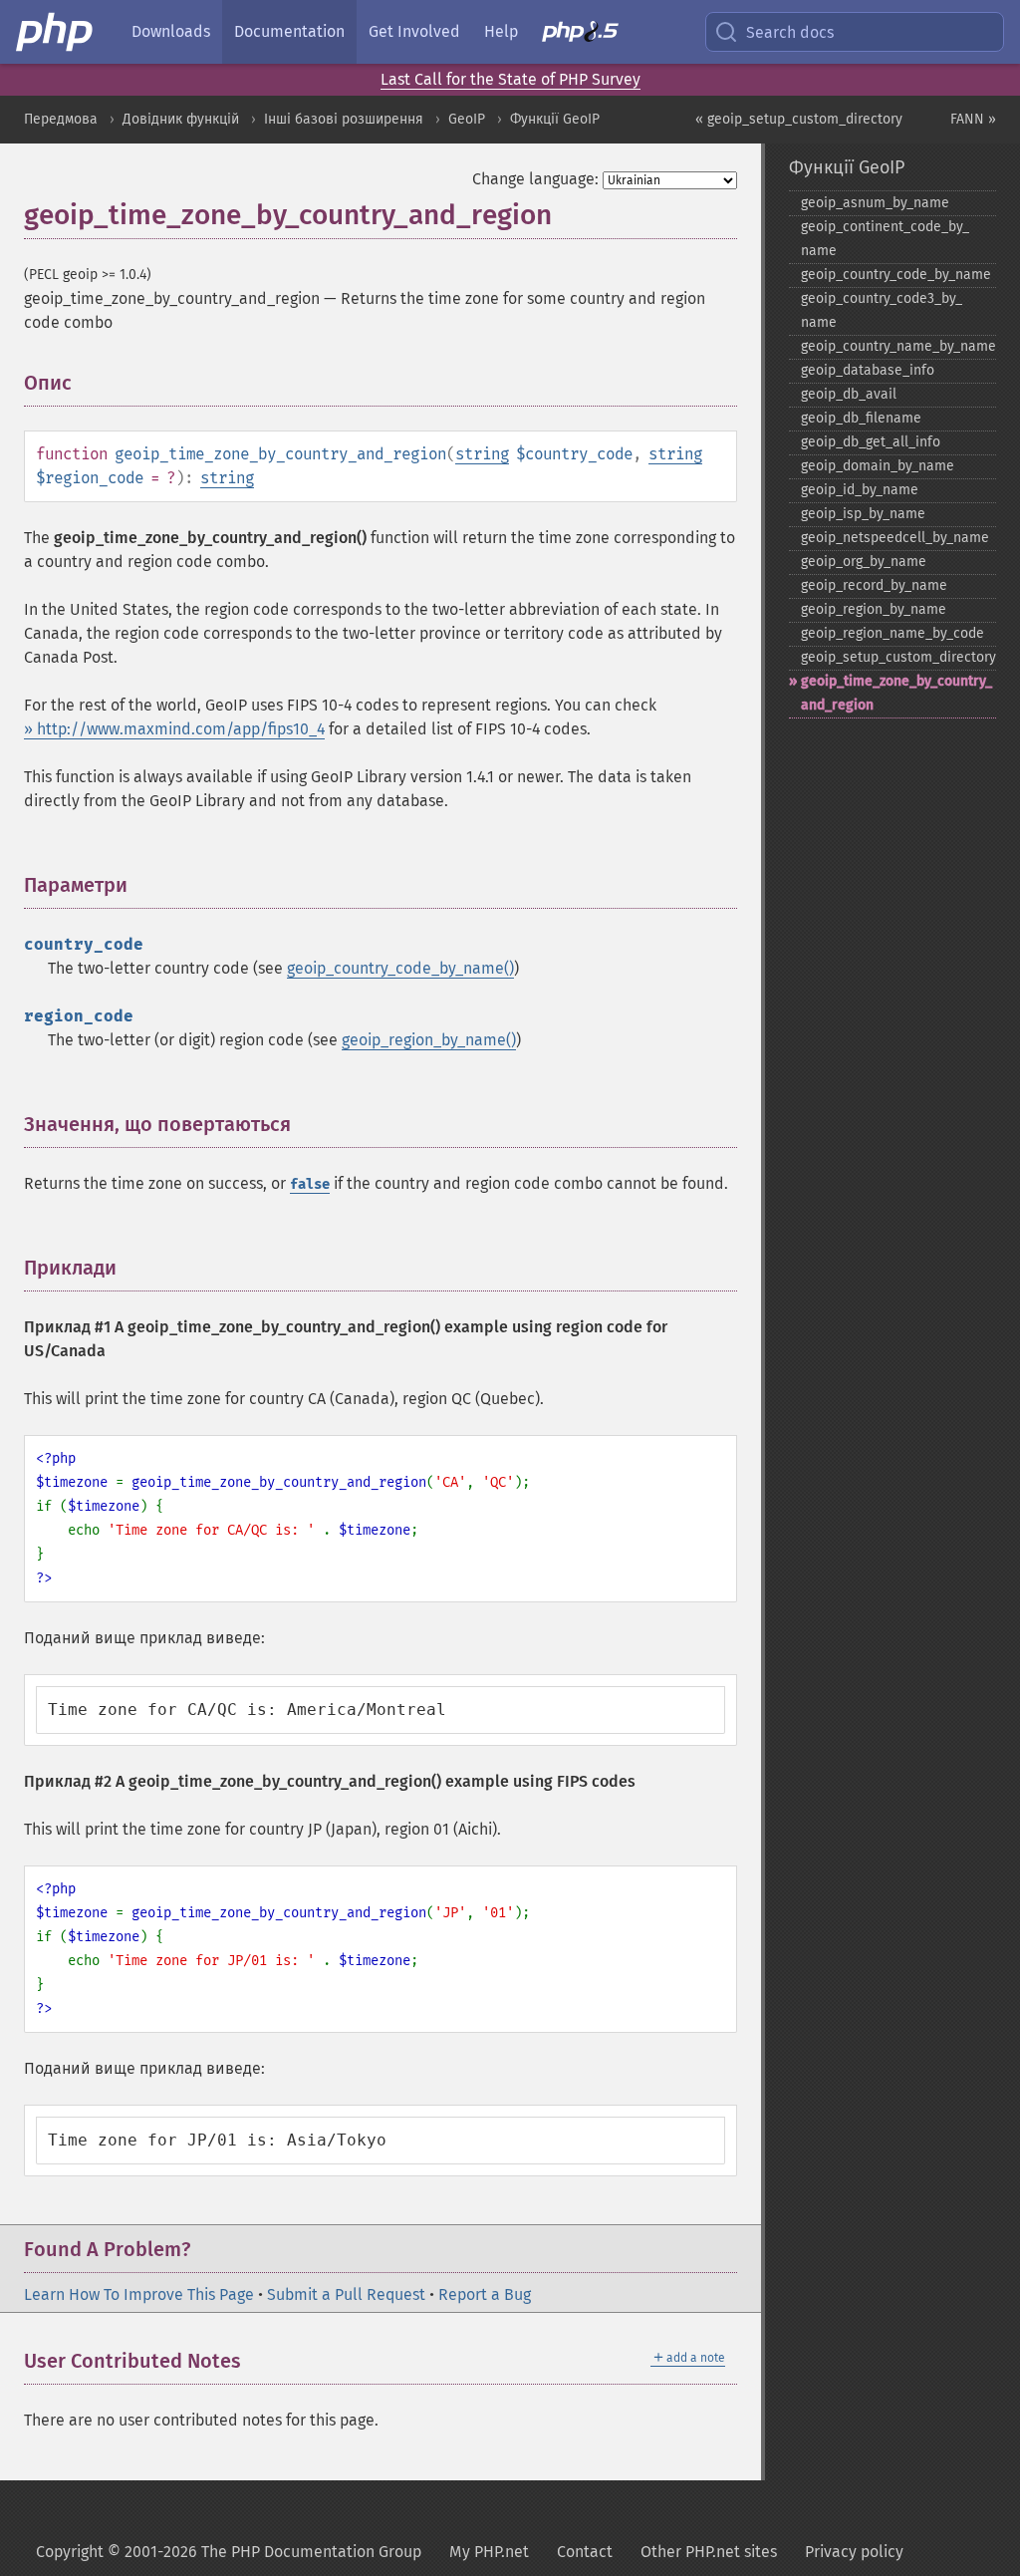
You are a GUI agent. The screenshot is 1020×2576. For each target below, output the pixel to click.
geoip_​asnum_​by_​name (875, 203)
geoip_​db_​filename (861, 418)
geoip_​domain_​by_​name (878, 466)
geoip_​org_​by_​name (864, 562)
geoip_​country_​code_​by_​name (896, 275)
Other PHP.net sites (709, 2552)
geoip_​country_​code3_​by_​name (882, 310)
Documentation (289, 31)
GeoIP (467, 119)
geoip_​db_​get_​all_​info (871, 442)
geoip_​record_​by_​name (874, 585)
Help (501, 31)
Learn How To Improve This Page (139, 2294)
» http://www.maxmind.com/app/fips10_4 (174, 729)
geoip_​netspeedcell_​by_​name (895, 538)
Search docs (790, 32)
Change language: (535, 179)
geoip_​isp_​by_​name (863, 514)
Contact (585, 2552)
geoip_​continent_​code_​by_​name (885, 239)
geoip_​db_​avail (849, 394)
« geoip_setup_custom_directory (799, 119)
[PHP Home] (56, 32)
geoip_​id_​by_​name (860, 490)
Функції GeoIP (555, 119)
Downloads (171, 31)
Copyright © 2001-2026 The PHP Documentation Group (229, 2552)
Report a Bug (485, 2294)
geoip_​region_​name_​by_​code (892, 633)
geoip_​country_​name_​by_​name (898, 346)
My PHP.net (489, 2552)
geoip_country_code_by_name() (400, 968)
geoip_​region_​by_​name (874, 609)
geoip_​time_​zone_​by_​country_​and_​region (896, 693)
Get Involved (414, 31)
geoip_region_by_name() (429, 1040)
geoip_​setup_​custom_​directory (898, 657)
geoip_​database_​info (868, 370)
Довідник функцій (181, 119)
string (482, 454)
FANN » (973, 119)
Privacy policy (854, 2552)
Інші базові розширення (344, 119)
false (310, 1184)
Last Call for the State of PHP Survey (510, 79)
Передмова (61, 119)
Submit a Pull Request (346, 2294)
